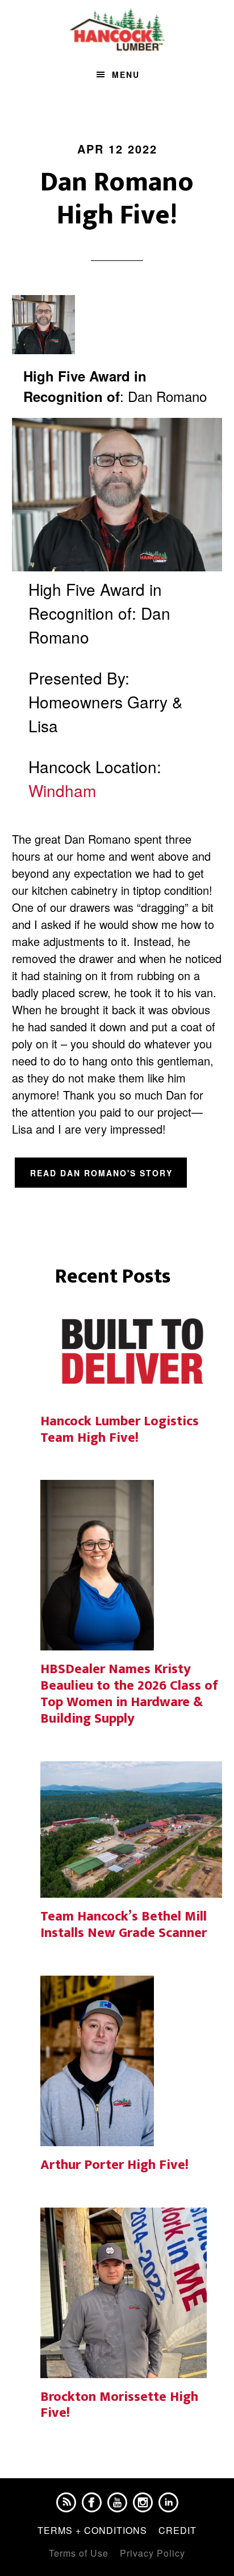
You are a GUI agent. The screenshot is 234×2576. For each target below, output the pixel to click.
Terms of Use (79, 2553)
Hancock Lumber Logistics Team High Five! (120, 1430)
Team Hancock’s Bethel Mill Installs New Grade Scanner (124, 1925)
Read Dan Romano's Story (101, 1173)
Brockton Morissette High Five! (119, 2405)
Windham (62, 790)
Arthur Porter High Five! (114, 2165)
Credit (177, 2530)
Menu (126, 74)
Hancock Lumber (117, 30)
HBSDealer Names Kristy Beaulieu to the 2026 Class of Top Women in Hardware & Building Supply (129, 1694)
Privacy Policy (152, 2553)
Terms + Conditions (92, 2530)
